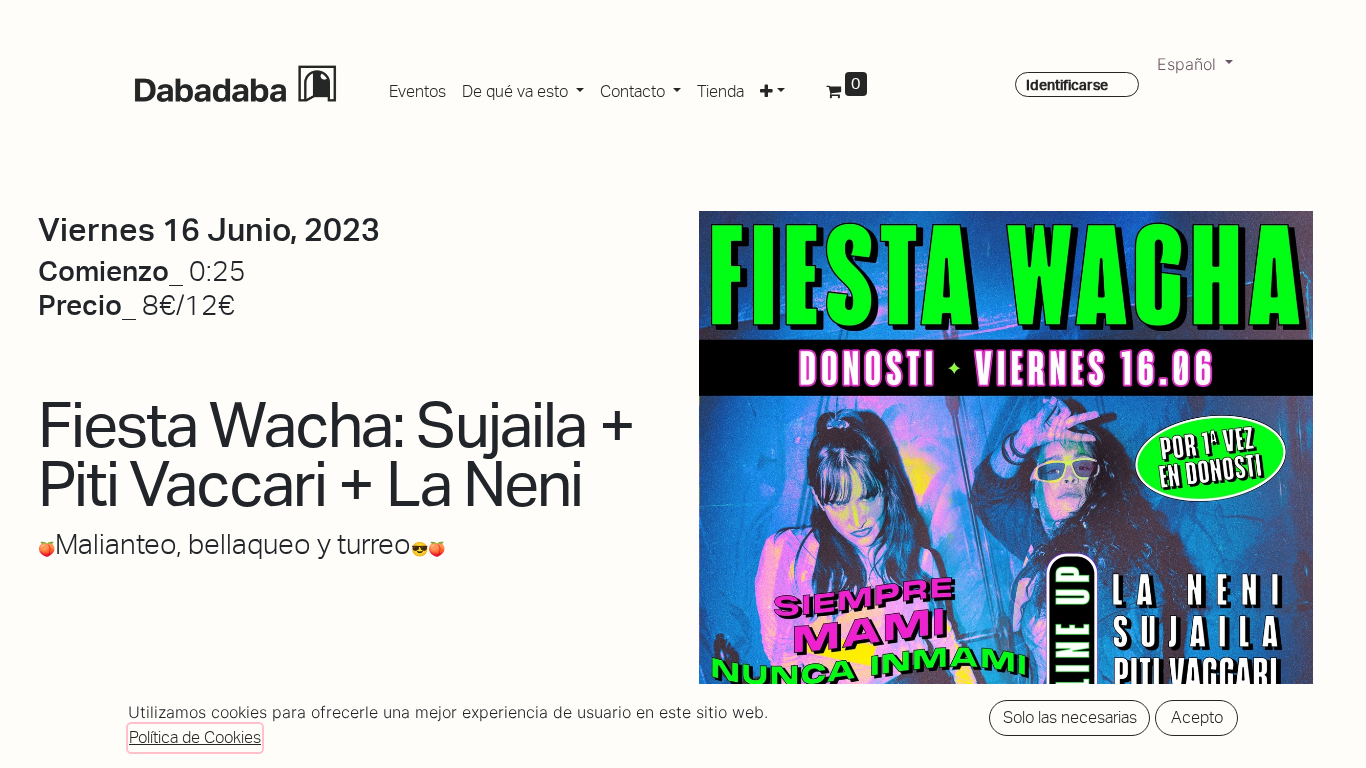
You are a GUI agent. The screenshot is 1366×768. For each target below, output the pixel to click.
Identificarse (1067, 85)
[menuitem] (417, 88)
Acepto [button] (1197, 717)
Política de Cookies (195, 737)
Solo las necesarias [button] (1070, 717)
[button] (772, 88)
